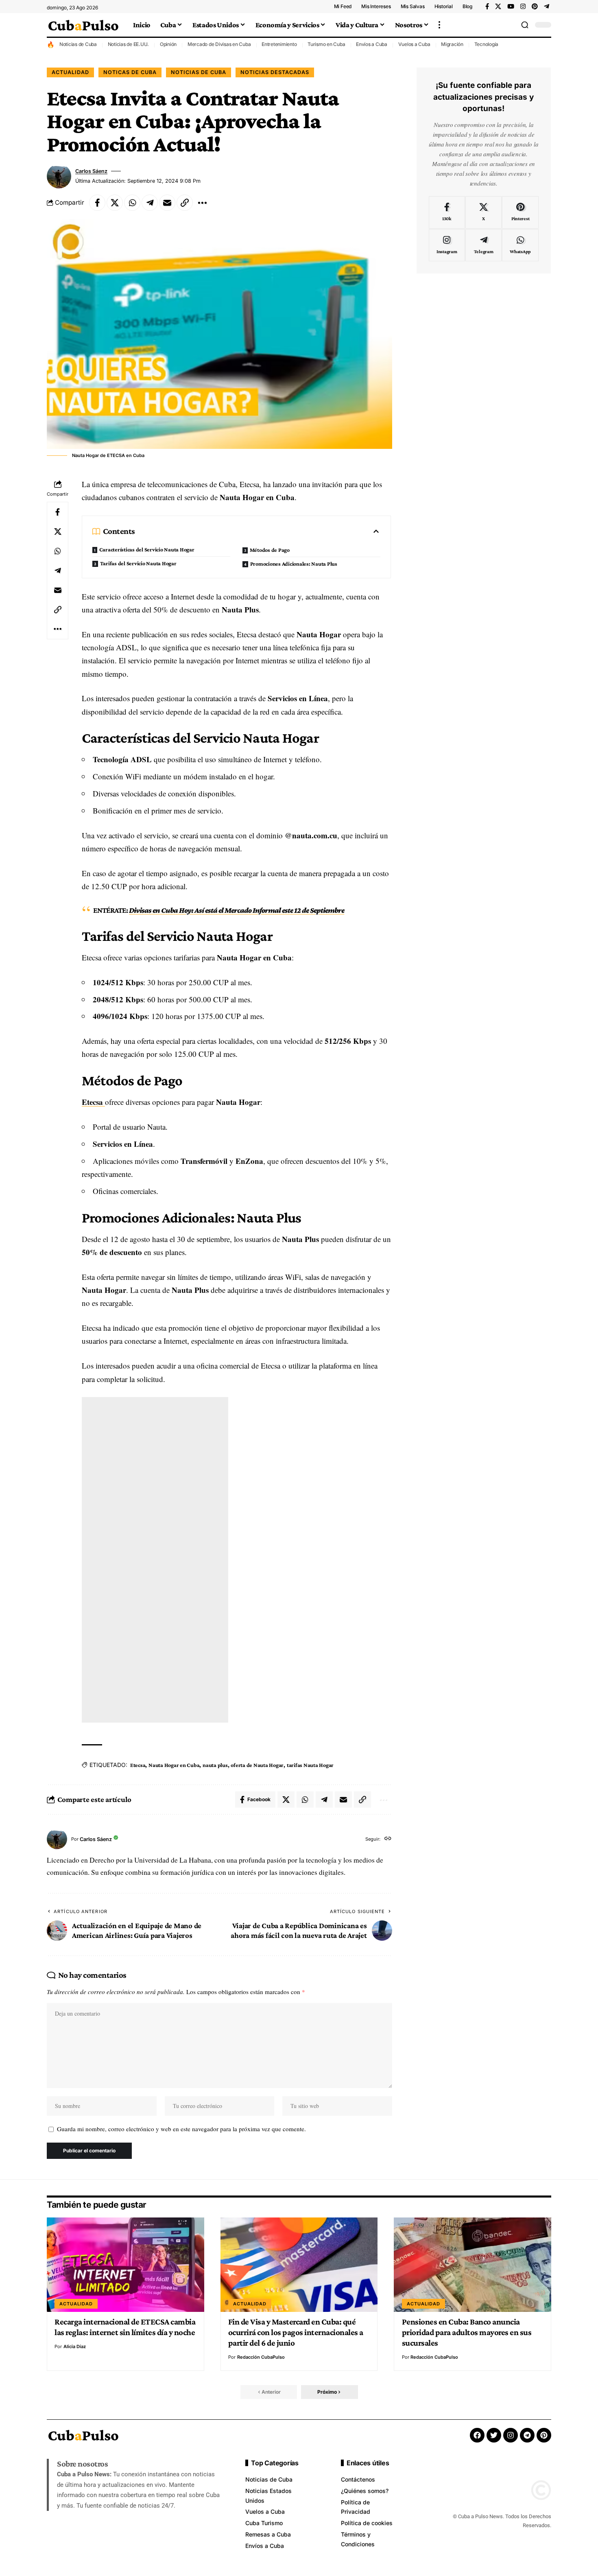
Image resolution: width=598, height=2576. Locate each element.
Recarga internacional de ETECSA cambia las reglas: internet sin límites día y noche (125, 2327)
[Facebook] (487, 7)
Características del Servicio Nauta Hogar (147, 549)
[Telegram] (547, 7)
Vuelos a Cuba (414, 44)
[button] (439, 25)
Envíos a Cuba (372, 44)
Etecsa (93, 1102)
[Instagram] (523, 7)
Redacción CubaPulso (261, 2357)
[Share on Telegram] (150, 203)
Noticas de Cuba (130, 72)
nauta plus (215, 1765)
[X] (498, 7)
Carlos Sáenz (91, 171)
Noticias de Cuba (78, 44)
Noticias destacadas (275, 72)
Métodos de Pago (270, 550)
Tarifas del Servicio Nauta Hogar (138, 563)
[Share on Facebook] (97, 203)
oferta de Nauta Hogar (257, 1765)
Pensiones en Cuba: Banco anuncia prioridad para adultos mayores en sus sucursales (467, 2332)
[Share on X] (115, 203)
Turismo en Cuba (326, 44)
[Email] (167, 203)
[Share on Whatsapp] (132, 203)
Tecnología (487, 44)
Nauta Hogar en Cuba (174, 1765)
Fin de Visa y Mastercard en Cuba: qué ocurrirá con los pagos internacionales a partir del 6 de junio (296, 2332)
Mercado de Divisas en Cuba (219, 44)
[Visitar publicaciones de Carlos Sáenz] (59, 176)
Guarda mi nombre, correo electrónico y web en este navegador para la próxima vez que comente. (181, 2129)
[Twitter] (494, 2435)
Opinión (168, 44)
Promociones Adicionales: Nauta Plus (294, 564)
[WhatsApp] (520, 245)
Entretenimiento (279, 44)
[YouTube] (511, 7)
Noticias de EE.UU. (129, 44)
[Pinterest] (535, 7)
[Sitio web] (388, 1839)
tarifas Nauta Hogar (310, 1765)
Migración (452, 44)
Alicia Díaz (75, 2346)
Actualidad (70, 72)
